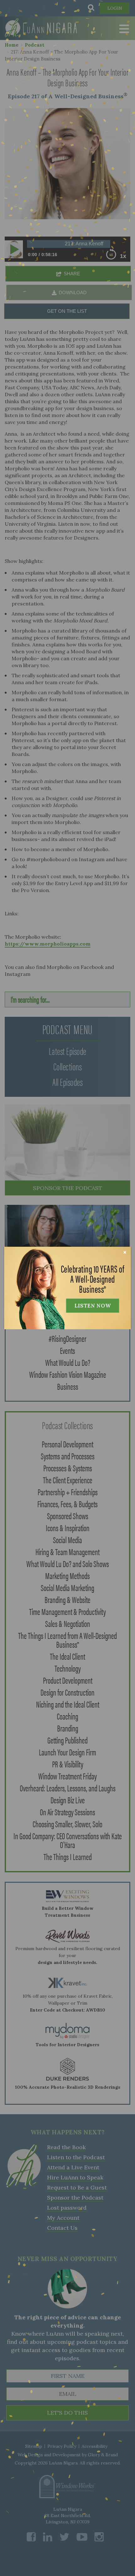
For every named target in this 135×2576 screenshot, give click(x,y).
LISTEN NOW (93, 1306)
